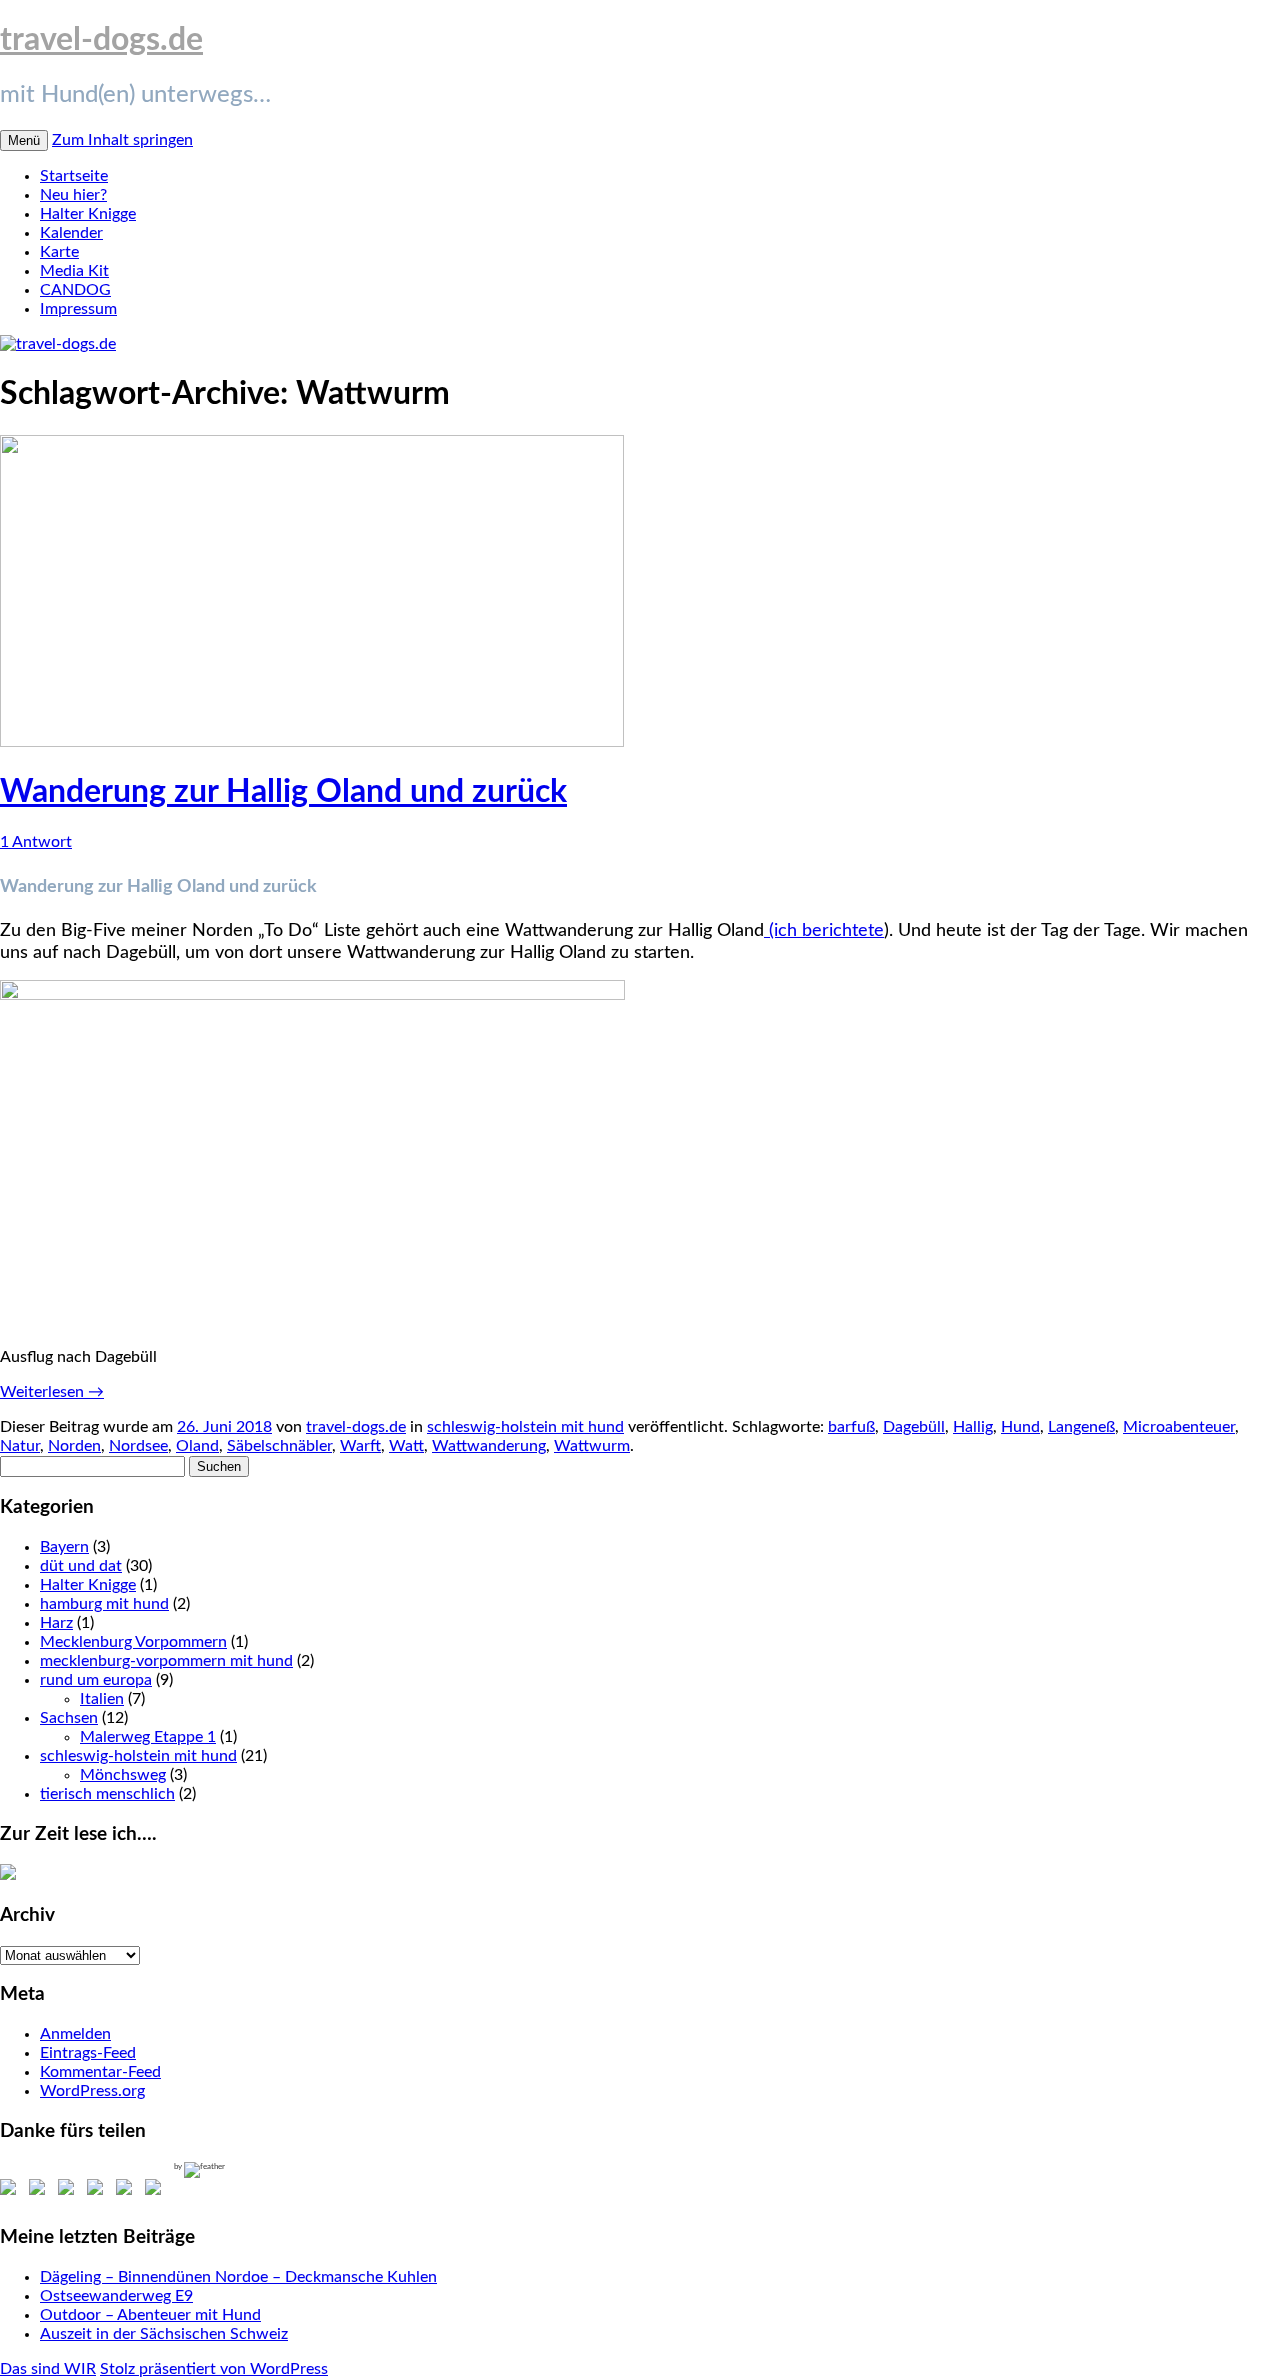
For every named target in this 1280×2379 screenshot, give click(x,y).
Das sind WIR (48, 2369)
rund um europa (96, 1680)
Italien (102, 1699)
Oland (197, 1446)
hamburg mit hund (104, 1604)
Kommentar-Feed (100, 2072)
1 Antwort (36, 842)
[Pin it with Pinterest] (99, 2191)
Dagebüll (914, 1427)
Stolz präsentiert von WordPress (214, 2369)
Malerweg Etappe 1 (148, 1737)
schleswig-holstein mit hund (525, 1427)
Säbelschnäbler (279, 1446)
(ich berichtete (824, 931)
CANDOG (75, 290)
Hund (1020, 1427)
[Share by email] (157, 2191)
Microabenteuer (1179, 1427)
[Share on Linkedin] (128, 2191)
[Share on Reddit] (70, 2191)
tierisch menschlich (107, 1794)
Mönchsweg (123, 1775)
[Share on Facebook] (12, 2191)
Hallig (973, 1427)
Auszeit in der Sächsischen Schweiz (164, 2334)
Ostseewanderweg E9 (116, 2296)
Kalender (71, 233)
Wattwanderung (489, 1446)
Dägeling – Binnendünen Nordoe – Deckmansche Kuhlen (238, 2277)
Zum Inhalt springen (122, 140)
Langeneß (1081, 1427)
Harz (56, 1623)
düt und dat (81, 1566)
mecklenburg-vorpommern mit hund (166, 1661)
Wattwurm (592, 1446)
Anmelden (75, 2034)
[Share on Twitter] (41, 2191)
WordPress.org (92, 2091)
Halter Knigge (88, 214)
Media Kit (74, 271)
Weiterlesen (52, 1392)
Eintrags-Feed (88, 2053)
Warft (360, 1446)
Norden (74, 1446)
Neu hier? (73, 195)
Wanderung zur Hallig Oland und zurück (283, 792)
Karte (59, 252)
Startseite (74, 176)
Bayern (64, 1547)
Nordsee (138, 1446)
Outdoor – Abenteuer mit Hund (150, 2315)
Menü (24, 140)
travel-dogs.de (101, 40)
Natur (20, 1446)
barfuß (851, 1427)
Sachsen (69, 1718)
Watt (406, 1446)
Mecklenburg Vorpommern (133, 1642)
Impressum (78, 309)
